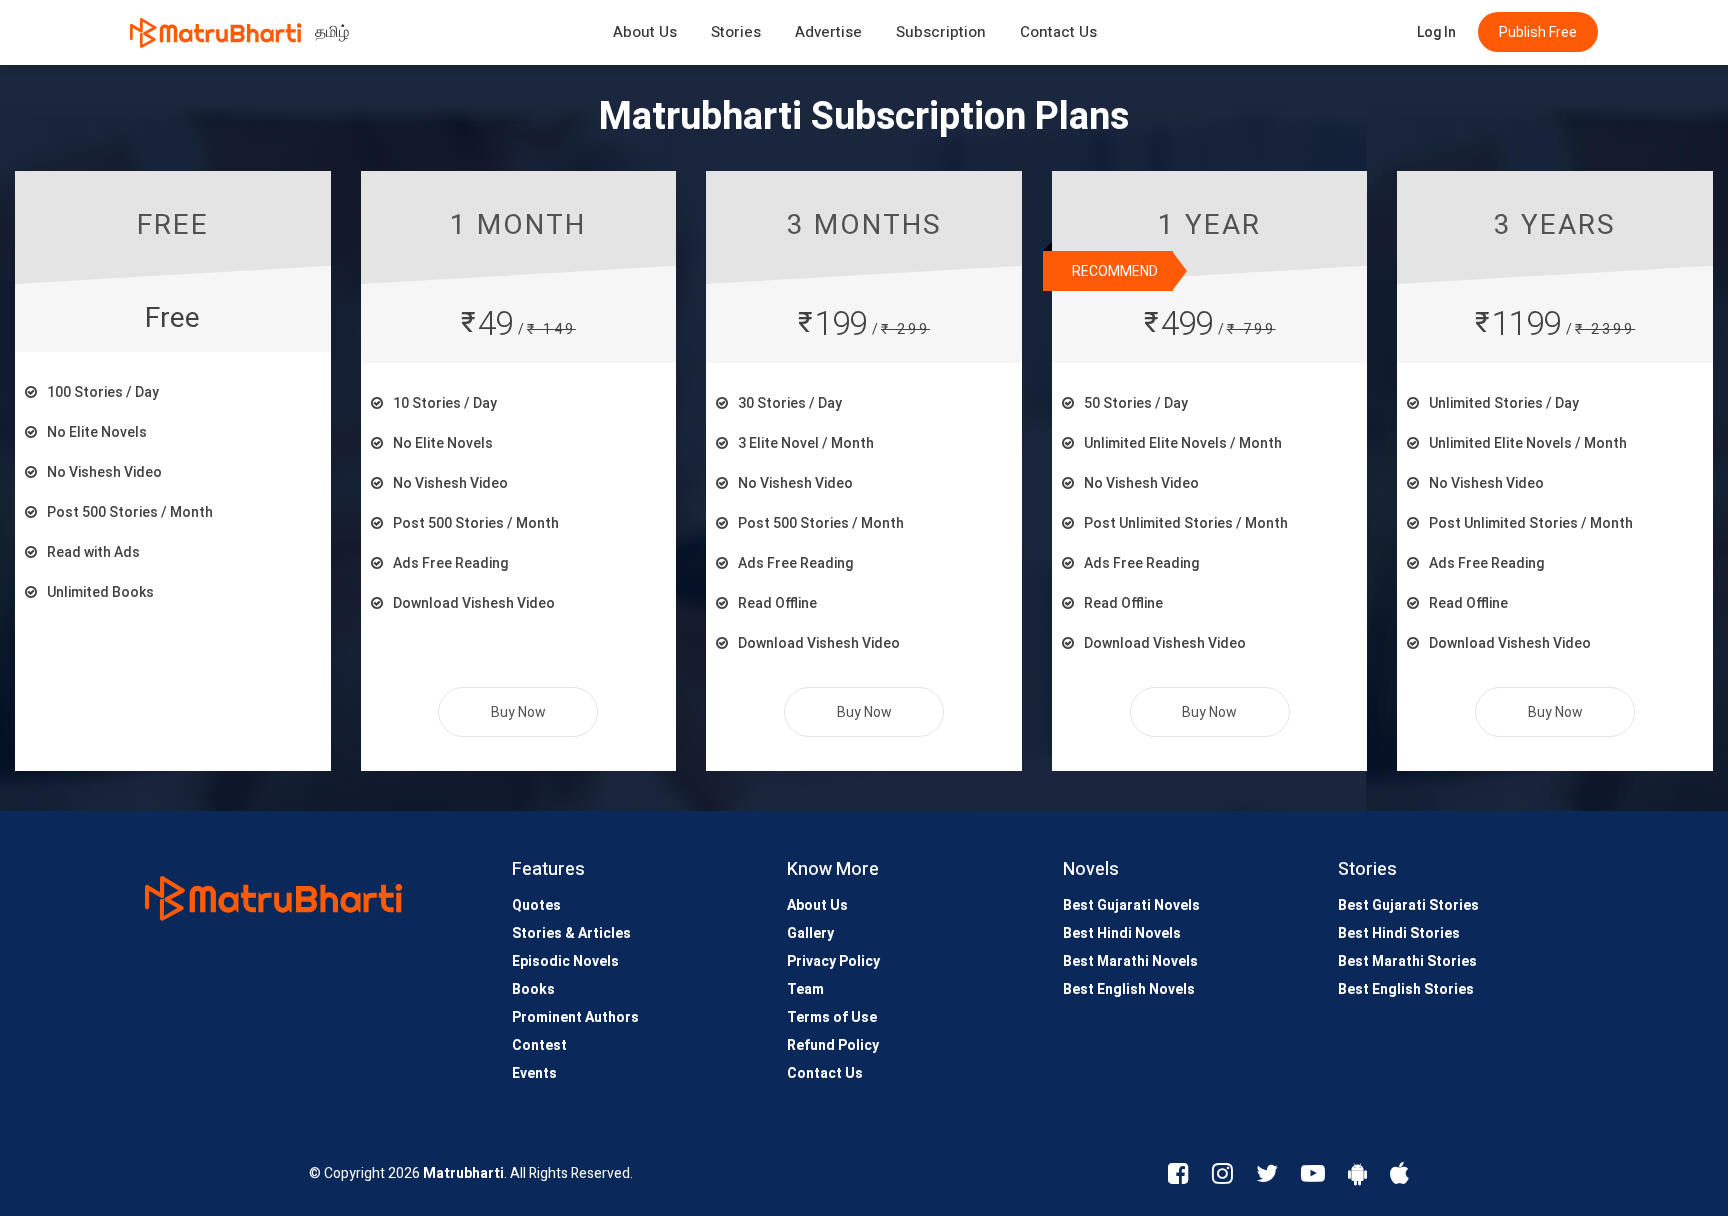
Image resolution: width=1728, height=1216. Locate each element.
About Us (645, 32)
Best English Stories (1406, 989)
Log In (1436, 32)
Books (533, 989)
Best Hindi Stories (1399, 933)
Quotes (536, 905)
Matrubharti (463, 1173)
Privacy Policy (833, 961)
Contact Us (1058, 32)
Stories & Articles (571, 933)
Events (534, 1073)
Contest (539, 1045)
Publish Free (1538, 32)
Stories (736, 32)
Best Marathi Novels (1130, 961)
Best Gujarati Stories (1408, 905)
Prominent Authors (575, 1017)
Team (805, 989)
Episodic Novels (565, 961)
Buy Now (518, 712)
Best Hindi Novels (1122, 933)
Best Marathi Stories (1407, 961)
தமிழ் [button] (332, 31)
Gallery (810, 933)
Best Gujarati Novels (1131, 905)
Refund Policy (833, 1045)
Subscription (941, 32)
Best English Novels (1129, 989)
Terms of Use (832, 1017)
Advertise (828, 32)
